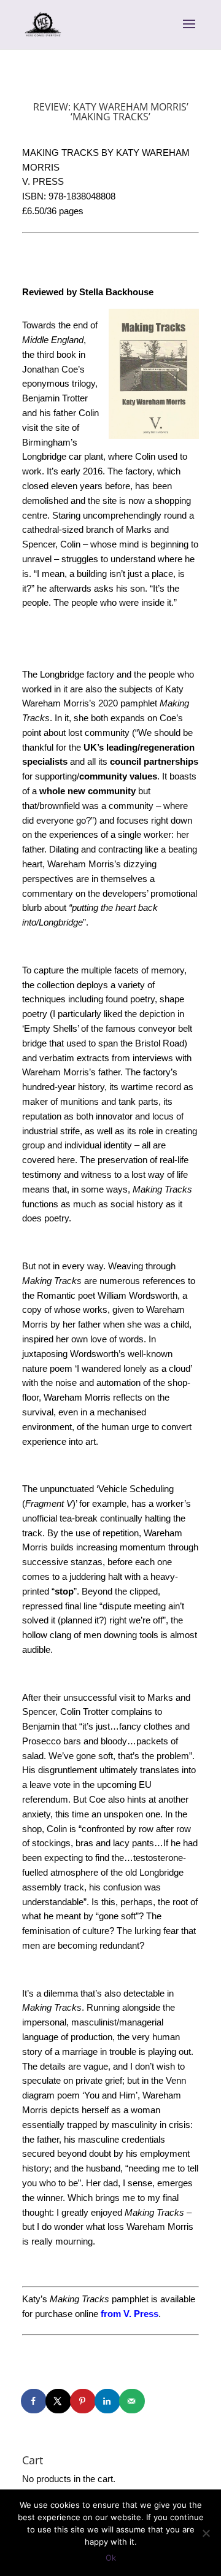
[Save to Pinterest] (83, 2401)
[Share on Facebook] (34, 2401)
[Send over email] (133, 2401)
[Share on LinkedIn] (108, 2401)
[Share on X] (59, 2401)
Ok (111, 2558)
